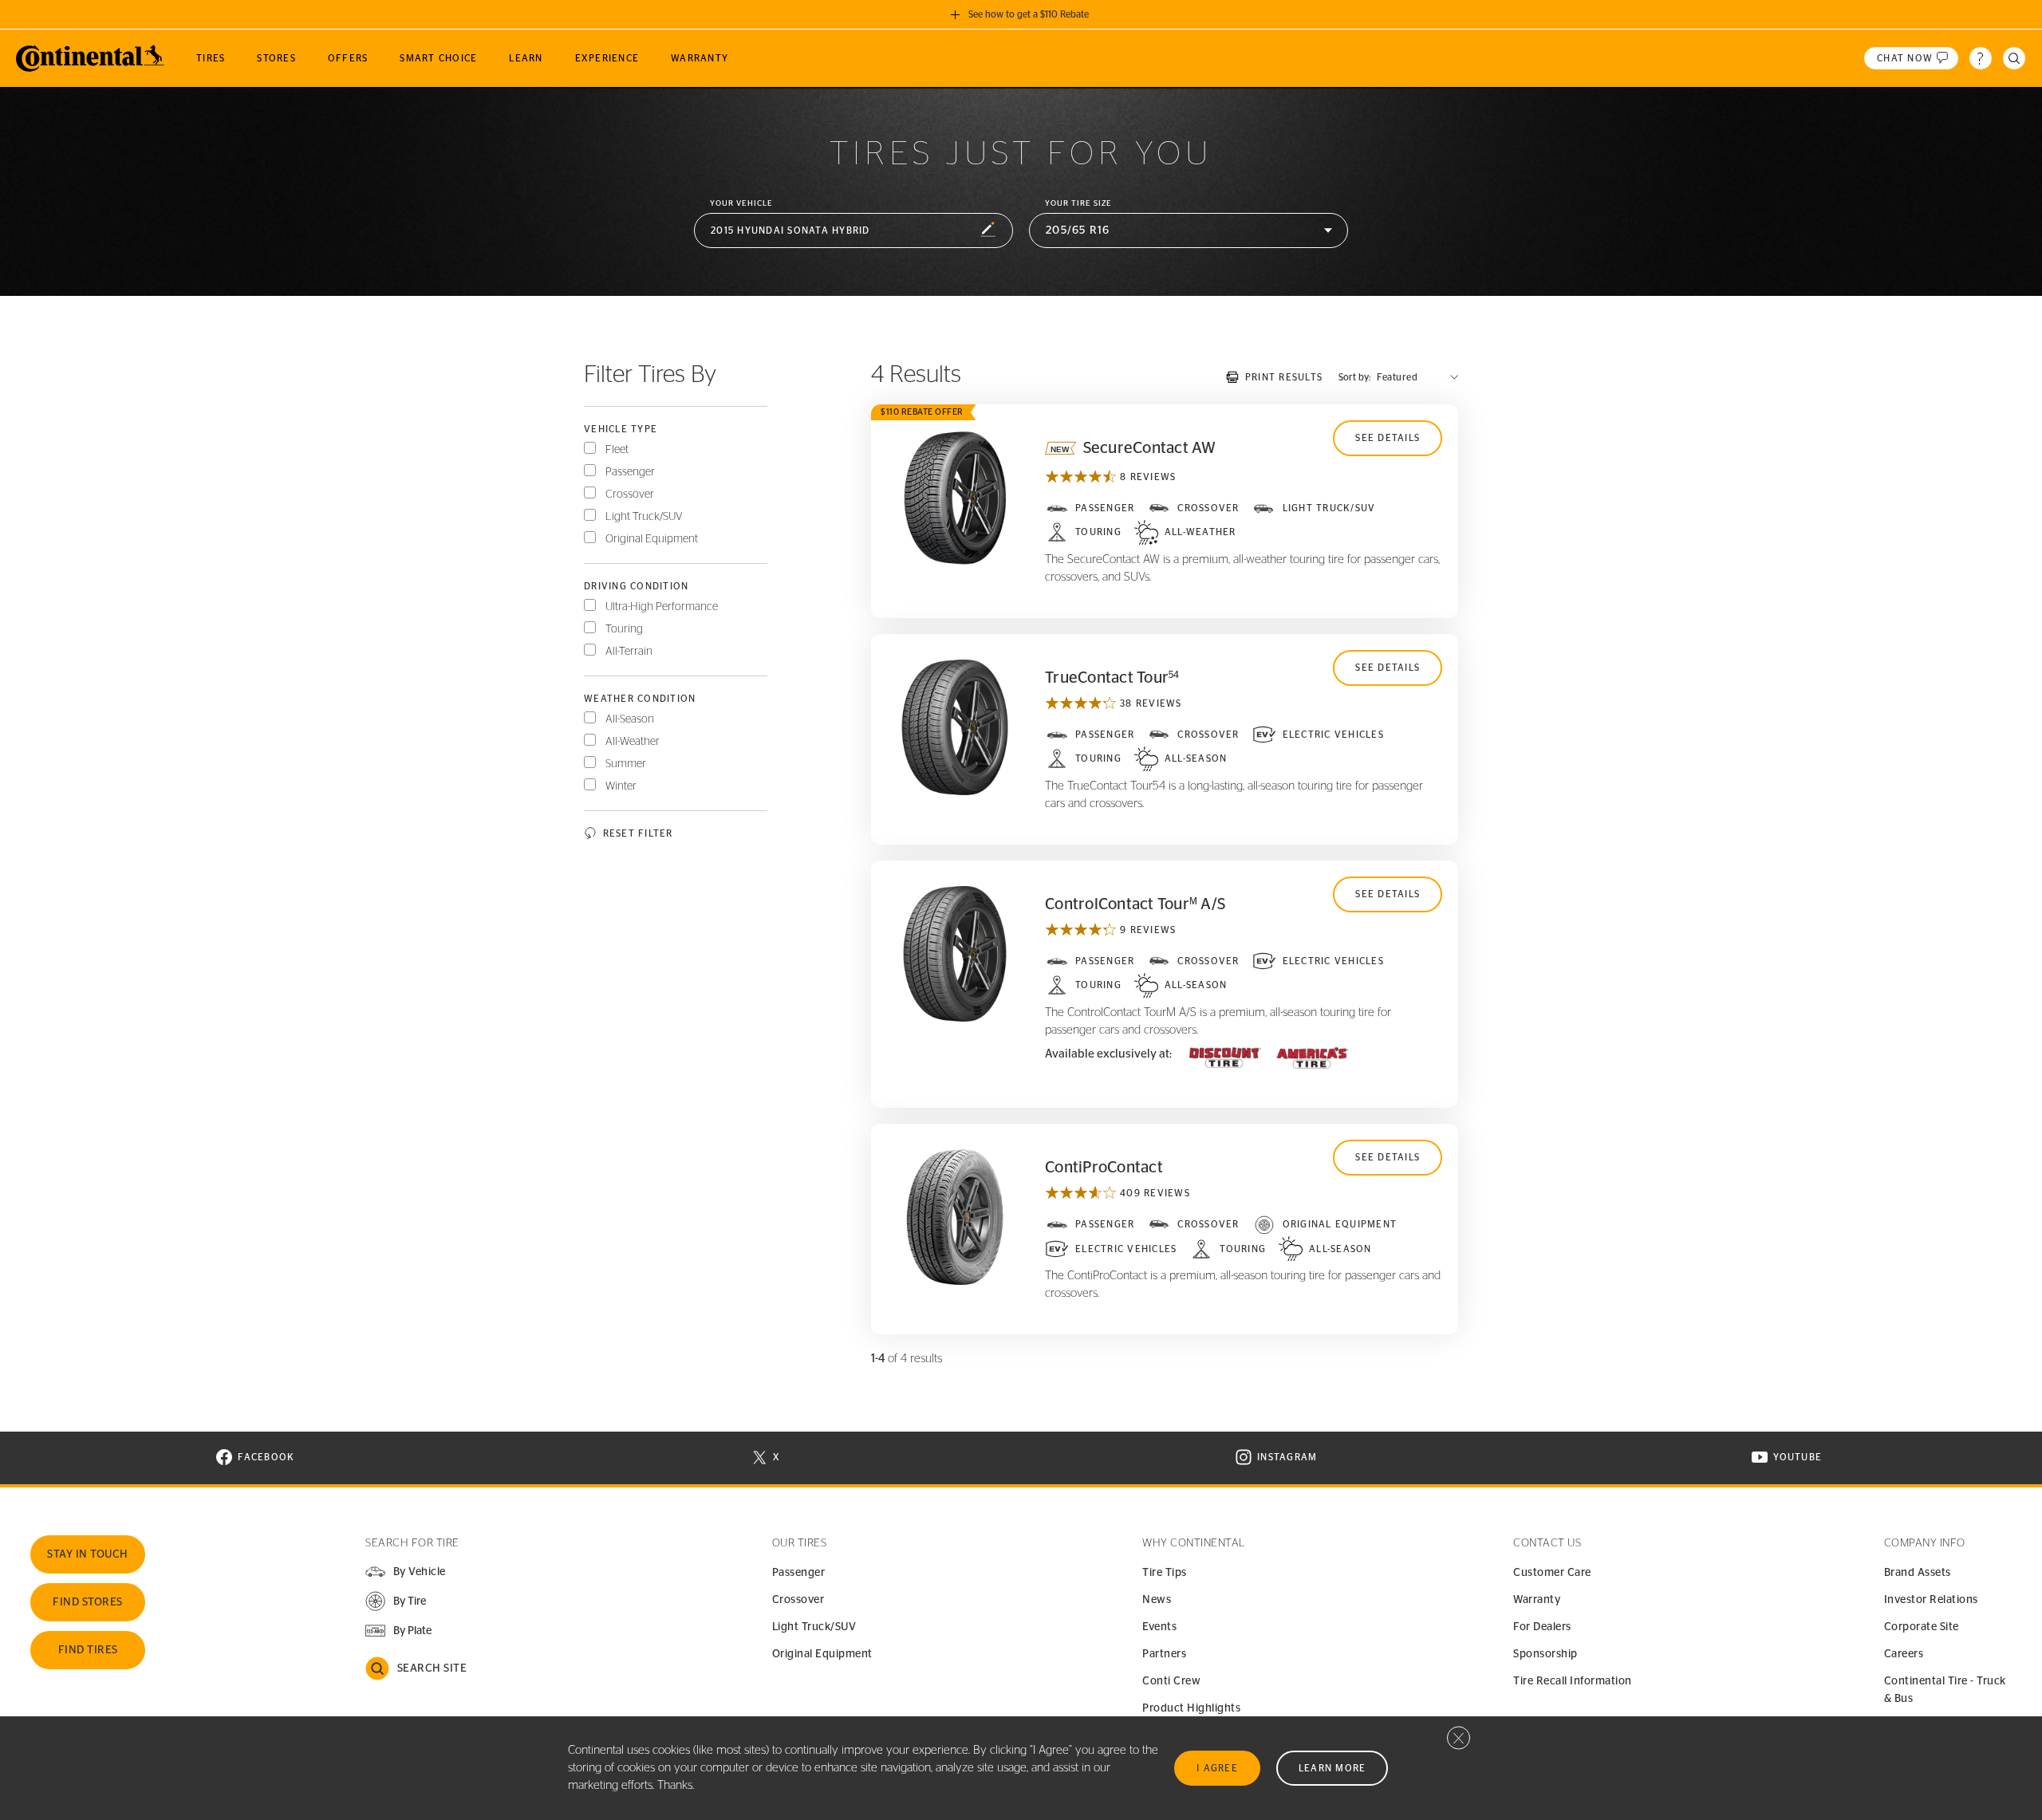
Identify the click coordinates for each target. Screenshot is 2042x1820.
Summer (626, 764)
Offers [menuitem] (348, 58)
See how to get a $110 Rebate (1029, 14)
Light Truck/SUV (644, 517)
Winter (621, 786)
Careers (1904, 1654)
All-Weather (633, 742)
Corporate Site (1922, 1627)
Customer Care (1552, 1573)
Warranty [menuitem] (700, 58)
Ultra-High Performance (662, 607)
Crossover (630, 494)
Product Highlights (1191, 1708)
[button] (853, 231)
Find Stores (88, 1602)
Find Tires (88, 1650)
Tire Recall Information (1573, 1681)
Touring (624, 629)
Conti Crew (1171, 1681)
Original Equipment (652, 539)
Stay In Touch (88, 1554)
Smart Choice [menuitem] (438, 58)
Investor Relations (1931, 1600)
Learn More (1332, 1768)
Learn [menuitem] (526, 58)
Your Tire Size (1078, 203)
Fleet (617, 450)
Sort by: (1354, 377)
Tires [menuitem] (211, 58)
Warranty (1537, 1600)
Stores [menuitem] (276, 58)
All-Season (630, 719)
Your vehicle (741, 203)
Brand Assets (1918, 1573)
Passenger (630, 472)
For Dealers (1542, 1627)
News (1157, 1600)
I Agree (1217, 1768)
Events (1159, 1627)
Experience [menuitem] (607, 58)
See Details (1388, 438)
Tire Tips (1165, 1573)
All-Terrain (629, 652)
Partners (1164, 1654)
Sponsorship (1545, 1654)
